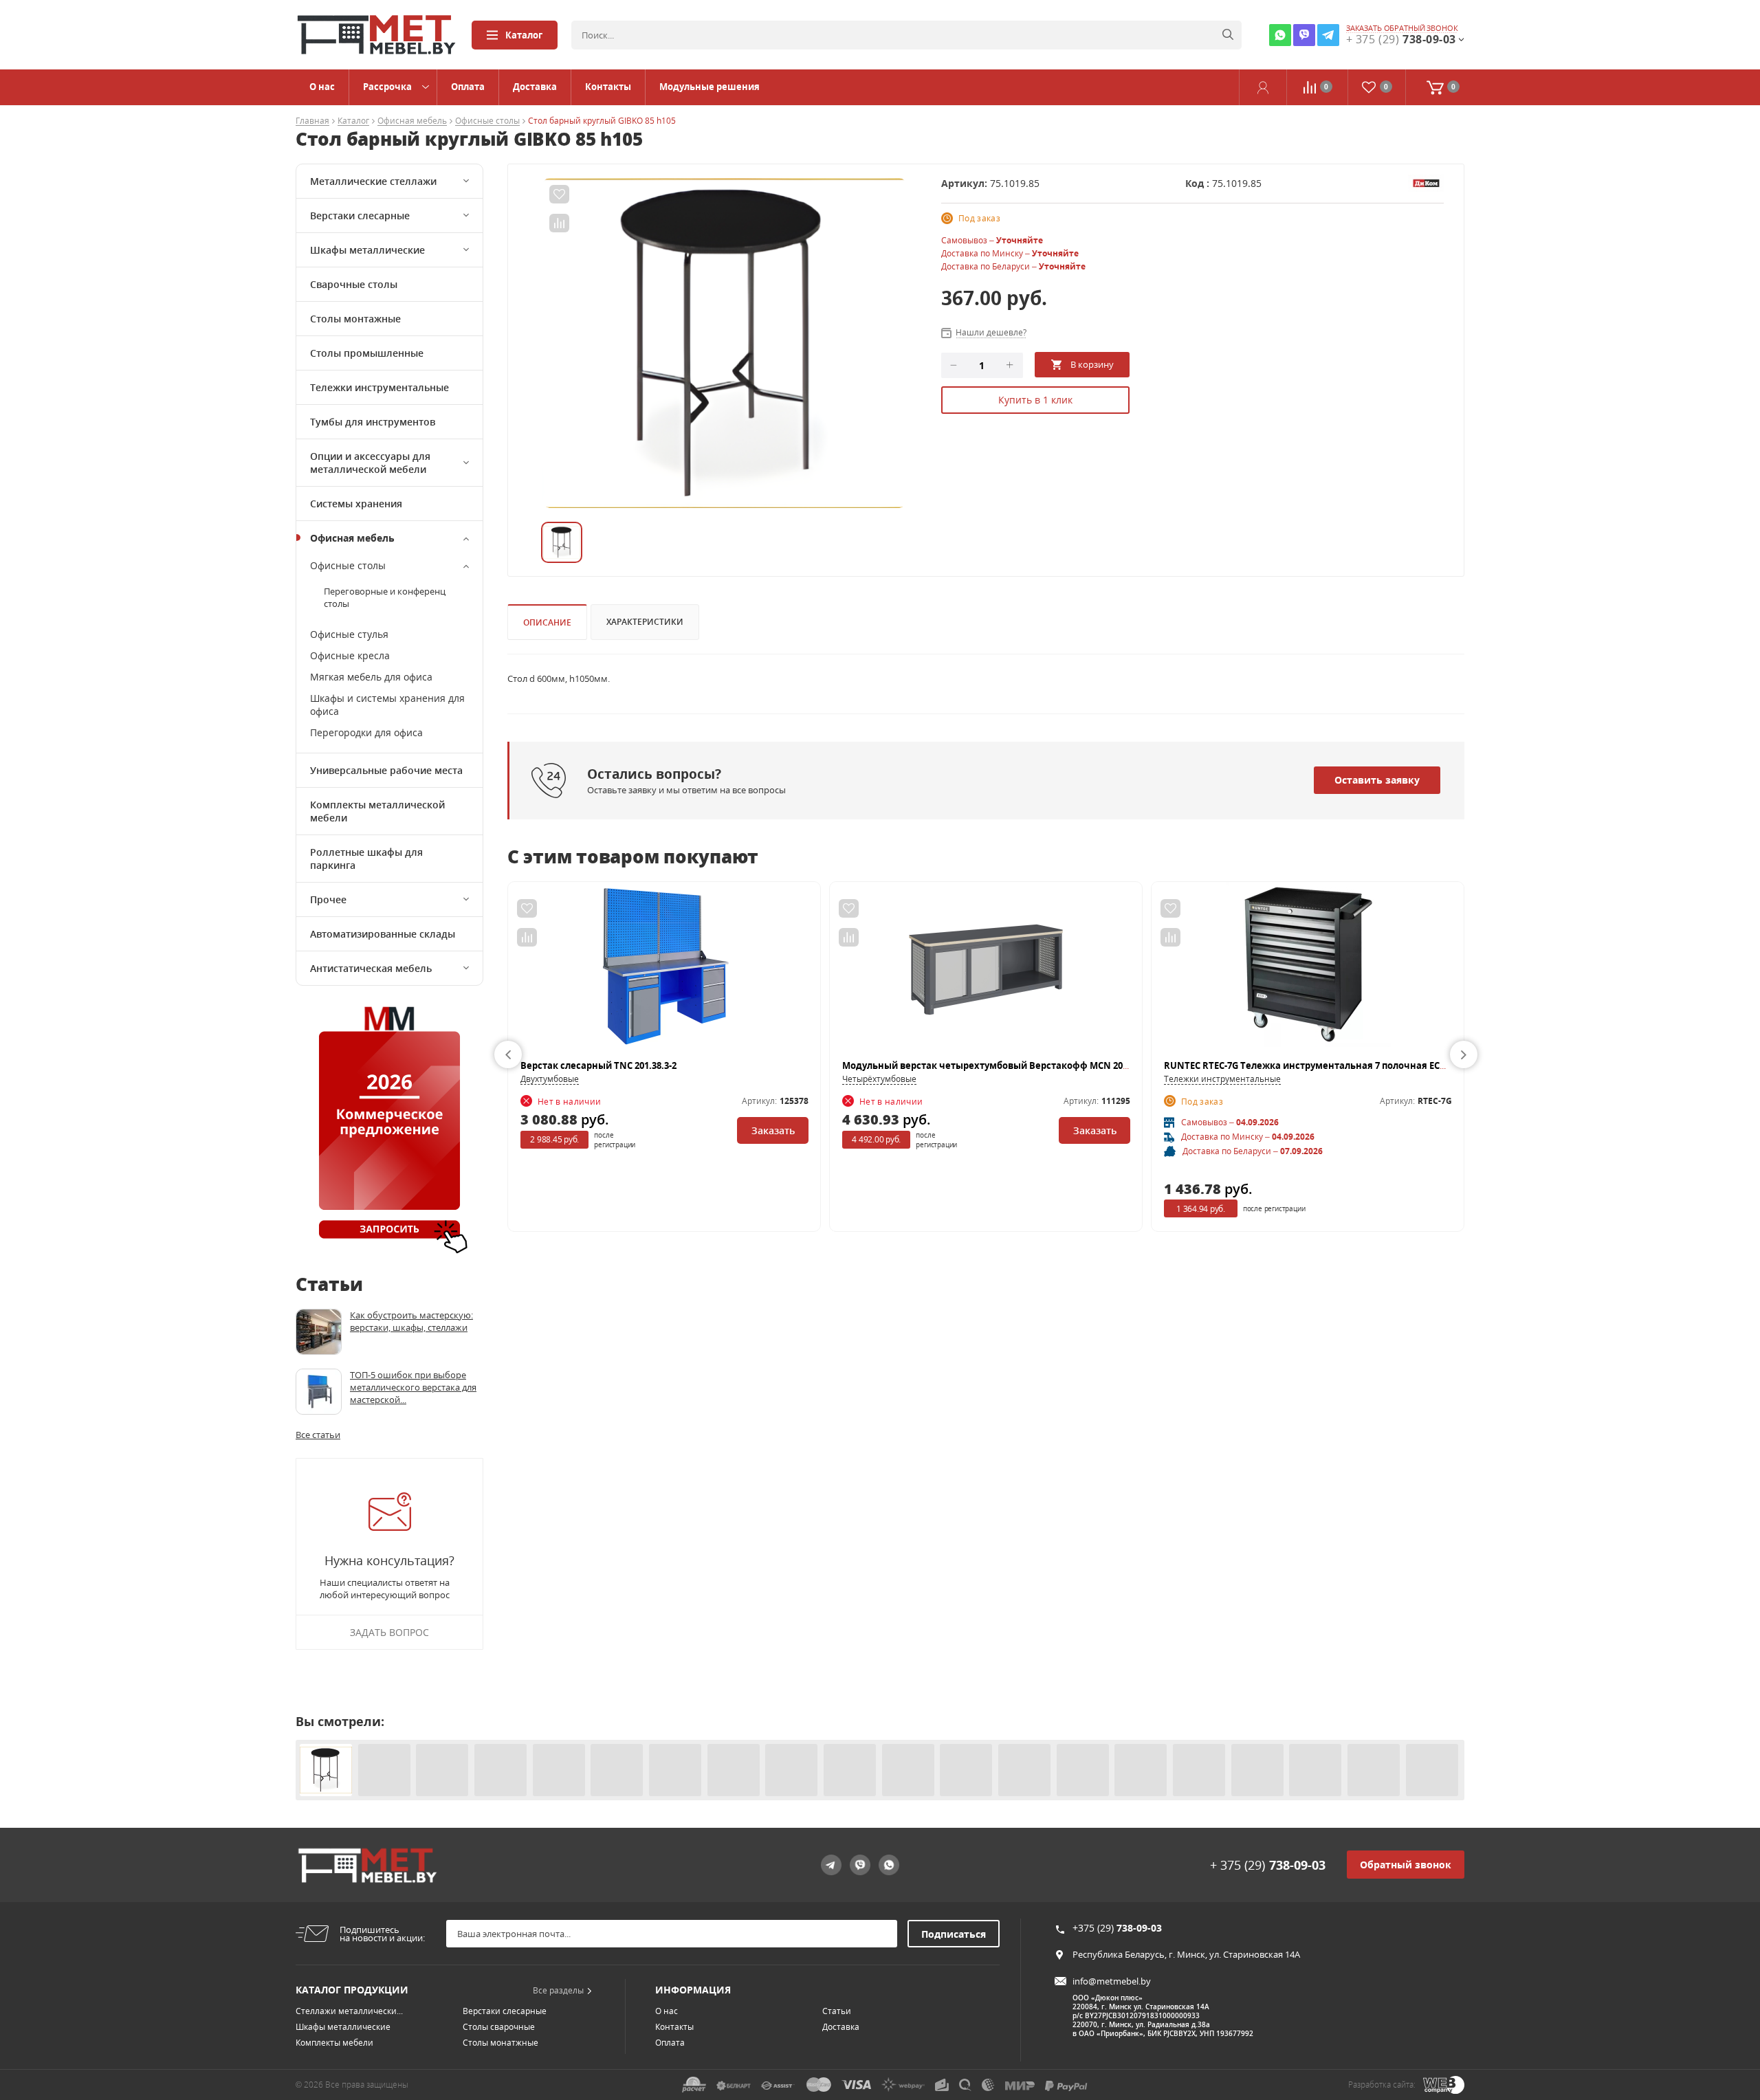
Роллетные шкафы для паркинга (366, 859)
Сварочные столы (354, 284)
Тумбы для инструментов (373, 422)
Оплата (468, 87)
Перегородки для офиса (366, 732)
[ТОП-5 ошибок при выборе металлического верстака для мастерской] (319, 1392)
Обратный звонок (1406, 1865)
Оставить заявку (1377, 780)
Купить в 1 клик (1035, 400)
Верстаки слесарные (360, 215)
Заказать (773, 1130)
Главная (312, 121)
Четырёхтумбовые (879, 1079)
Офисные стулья (349, 634)
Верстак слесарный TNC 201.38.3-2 (598, 1065)
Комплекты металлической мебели (377, 811)
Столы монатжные (500, 2043)
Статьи (837, 2011)
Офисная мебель (412, 121)
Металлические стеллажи (373, 181)
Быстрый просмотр (664, 971)
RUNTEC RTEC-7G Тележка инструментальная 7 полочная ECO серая (1320, 1065)
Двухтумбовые (550, 1079)
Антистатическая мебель (371, 968)
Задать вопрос (389, 1632)
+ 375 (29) (1268, 1865)
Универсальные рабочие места (386, 770)
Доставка (535, 87)
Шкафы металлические (367, 250)
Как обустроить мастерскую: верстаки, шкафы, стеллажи (411, 1321)
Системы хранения (356, 504)
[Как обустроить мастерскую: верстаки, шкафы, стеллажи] (319, 1332)
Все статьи (318, 1435)
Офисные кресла (350, 655)
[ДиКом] (1426, 182)
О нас (322, 87)
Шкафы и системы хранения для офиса (387, 705)
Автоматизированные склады (383, 934)
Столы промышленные (367, 353)
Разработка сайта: (1382, 2085)
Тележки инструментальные (379, 387)
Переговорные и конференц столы (385, 597)
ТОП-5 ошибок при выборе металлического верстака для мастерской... (413, 1387)
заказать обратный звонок (1402, 28)
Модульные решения (709, 87)
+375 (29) (1117, 1928)
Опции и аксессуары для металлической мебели (370, 463)
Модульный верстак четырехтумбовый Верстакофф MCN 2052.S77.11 (1002, 1065)
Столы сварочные (499, 2027)
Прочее (328, 899)
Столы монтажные (355, 319)
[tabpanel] (724, 343)
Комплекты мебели (334, 2043)
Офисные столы (487, 121)
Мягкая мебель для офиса (371, 677)
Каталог (524, 35)
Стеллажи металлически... (349, 2011)
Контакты (608, 87)
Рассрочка (387, 87)
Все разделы (558, 1990)
